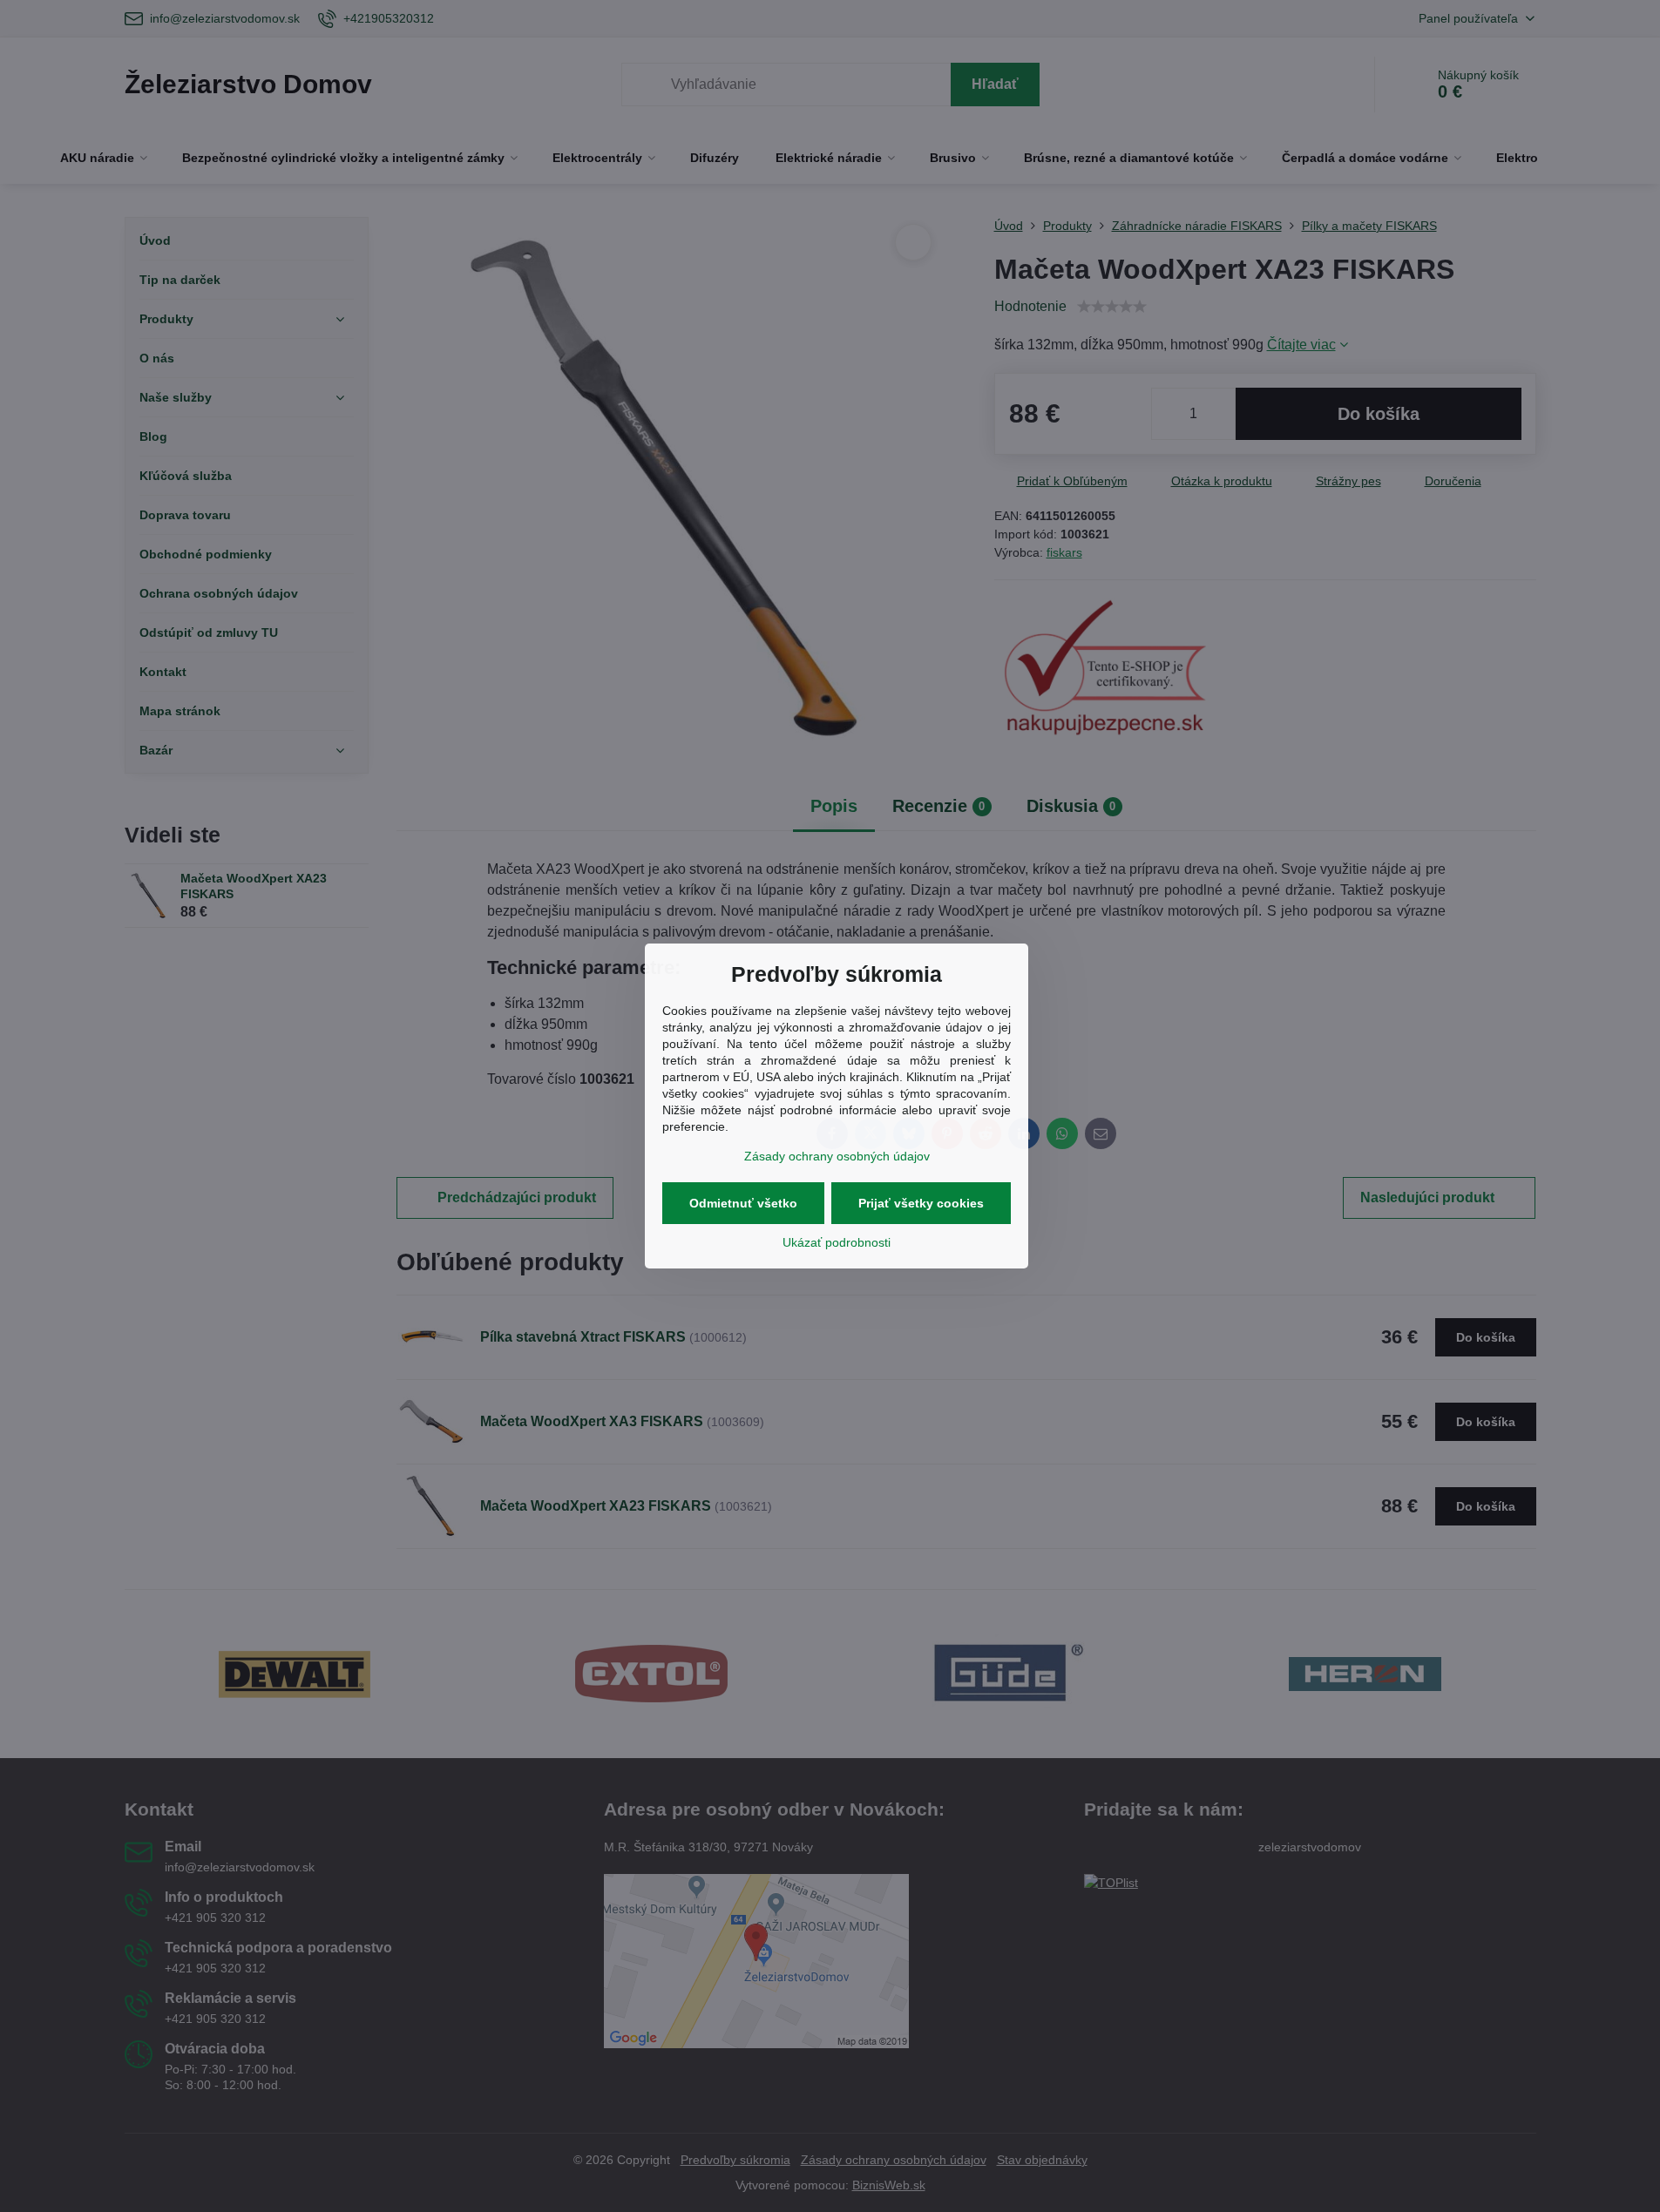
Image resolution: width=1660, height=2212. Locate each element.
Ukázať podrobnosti (837, 1242)
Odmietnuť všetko (743, 1203)
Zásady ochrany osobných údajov (837, 1156)
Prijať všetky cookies (921, 1203)
